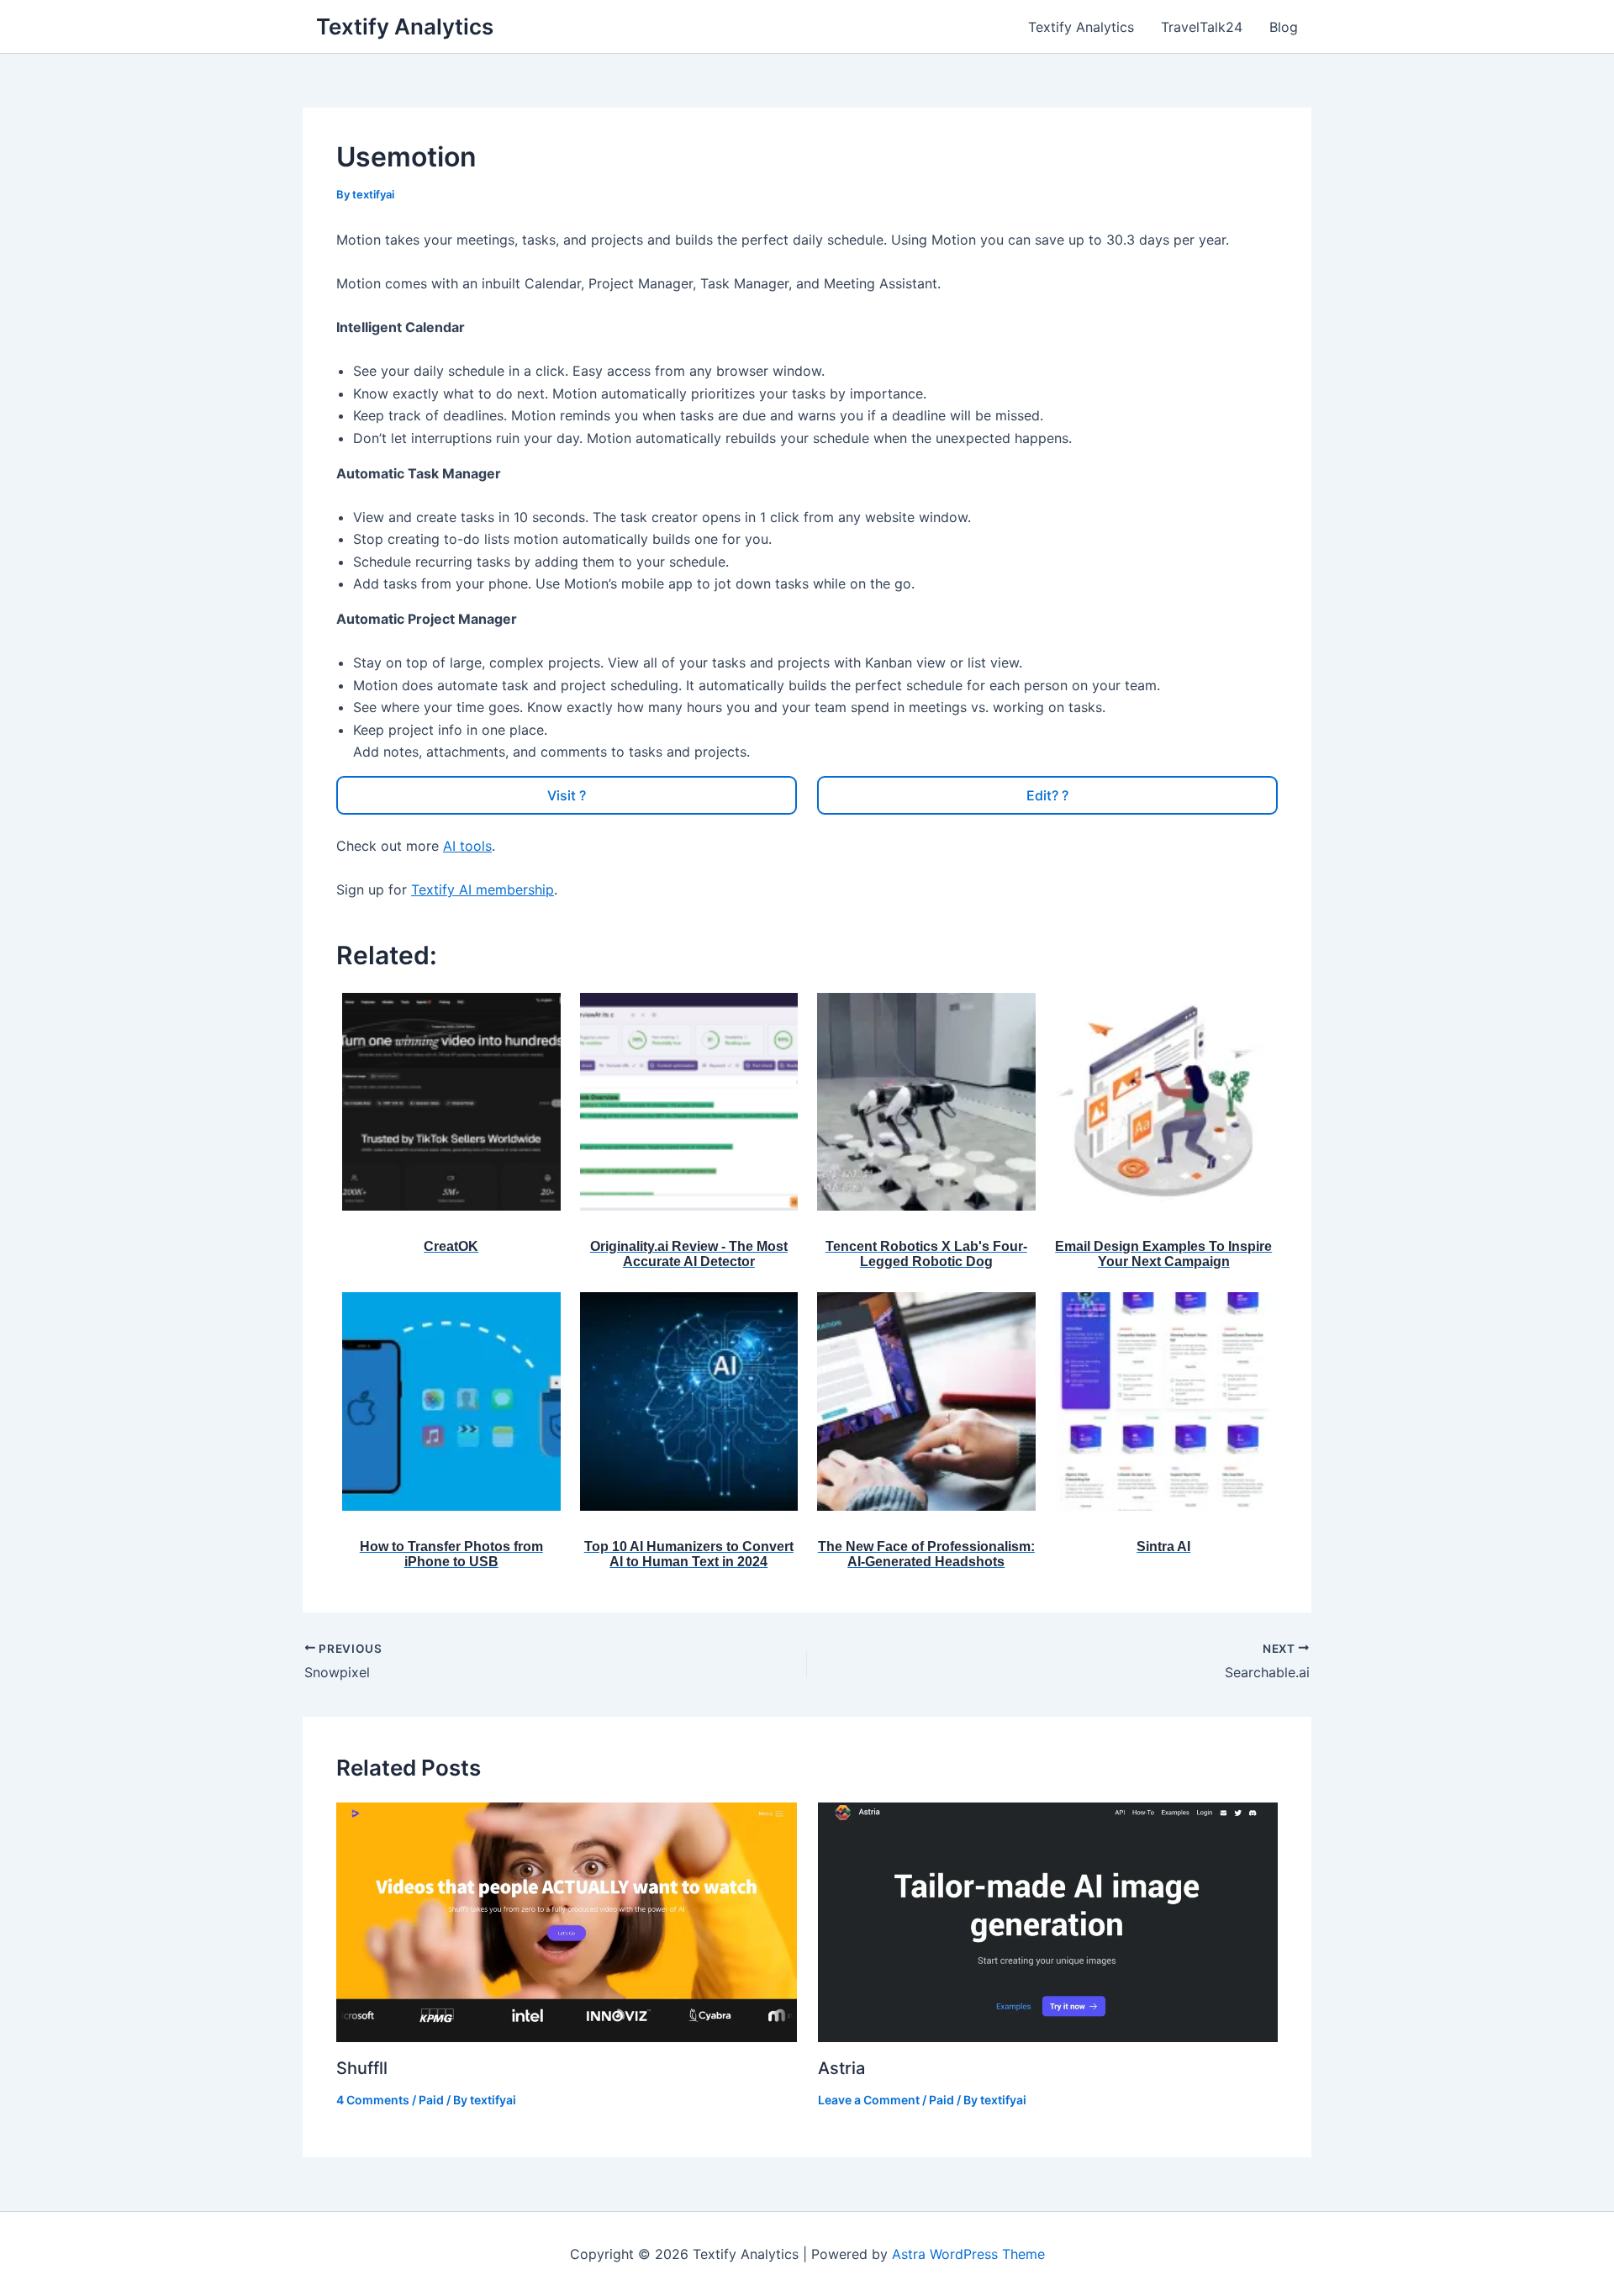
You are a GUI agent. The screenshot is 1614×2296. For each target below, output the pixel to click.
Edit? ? (1047, 795)
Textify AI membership (483, 889)
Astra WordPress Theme (968, 2254)
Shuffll (362, 2068)
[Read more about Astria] (1048, 1921)
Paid (431, 2100)
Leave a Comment (869, 2100)
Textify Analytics (405, 26)
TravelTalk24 (1202, 27)
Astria (841, 2068)
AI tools (467, 846)
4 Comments (373, 2100)
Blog (1284, 27)
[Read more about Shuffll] (567, 1921)
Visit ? (567, 795)
